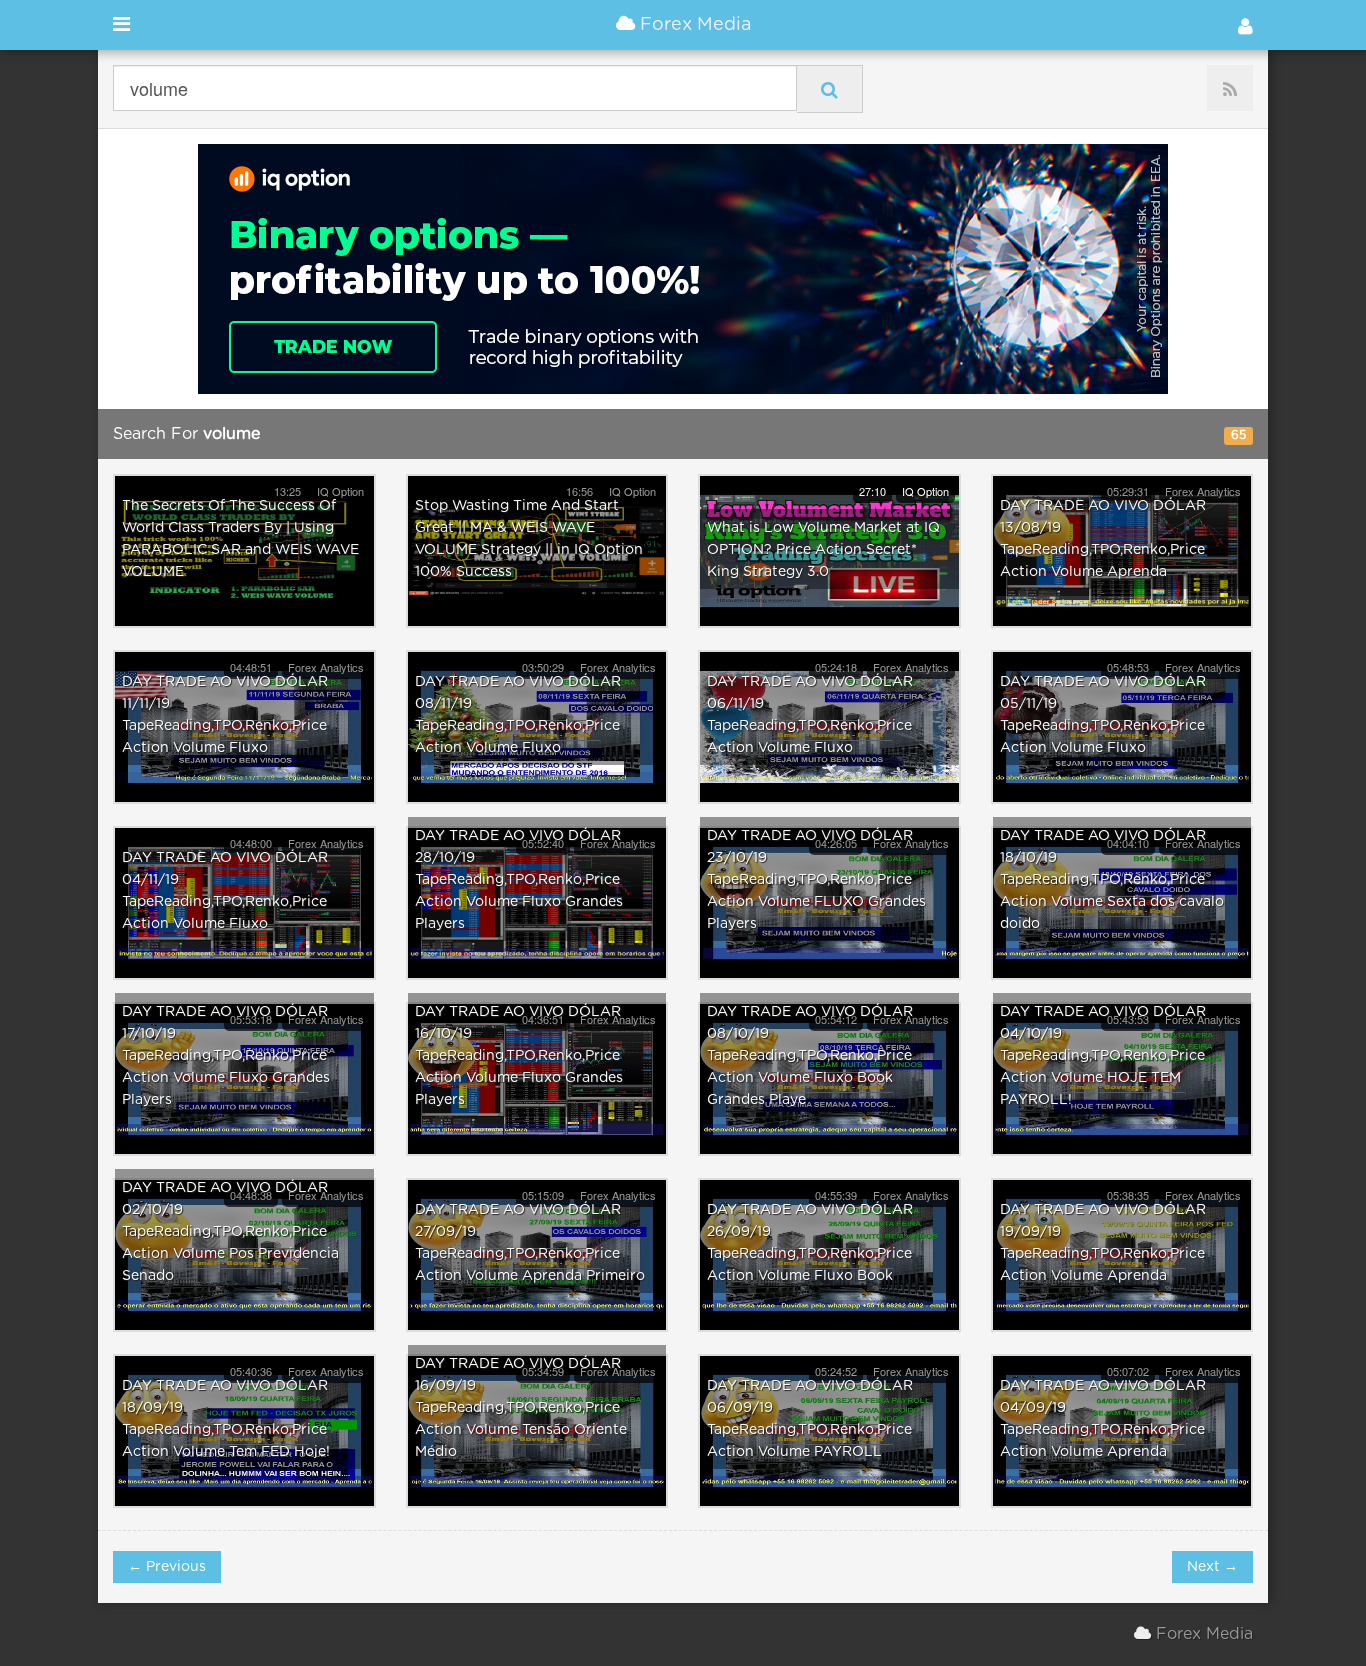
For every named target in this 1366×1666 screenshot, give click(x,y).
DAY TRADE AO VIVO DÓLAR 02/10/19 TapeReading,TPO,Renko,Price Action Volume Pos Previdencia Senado (230, 1232)
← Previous (167, 1567)
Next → (1212, 1567)
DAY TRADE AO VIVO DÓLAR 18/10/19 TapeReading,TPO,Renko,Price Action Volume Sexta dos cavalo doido (1112, 880)
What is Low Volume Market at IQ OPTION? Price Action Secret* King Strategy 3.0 (823, 550)
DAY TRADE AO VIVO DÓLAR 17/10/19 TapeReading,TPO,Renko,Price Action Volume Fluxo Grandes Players (226, 1056)
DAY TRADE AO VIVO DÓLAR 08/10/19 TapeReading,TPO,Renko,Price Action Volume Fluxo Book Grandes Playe (810, 1056)
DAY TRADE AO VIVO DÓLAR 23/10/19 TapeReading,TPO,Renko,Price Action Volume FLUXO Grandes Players (816, 880)
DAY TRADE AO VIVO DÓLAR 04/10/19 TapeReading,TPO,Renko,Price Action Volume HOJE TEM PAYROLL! (1103, 1056)
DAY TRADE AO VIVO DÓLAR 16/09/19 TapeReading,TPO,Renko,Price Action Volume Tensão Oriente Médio (521, 1408)
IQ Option (925, 491)
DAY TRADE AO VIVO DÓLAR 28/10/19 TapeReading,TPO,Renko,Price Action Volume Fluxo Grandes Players (519, 880)
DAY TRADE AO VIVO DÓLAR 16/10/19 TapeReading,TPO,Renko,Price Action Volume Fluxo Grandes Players (519, 1056)
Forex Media (693, 25)
